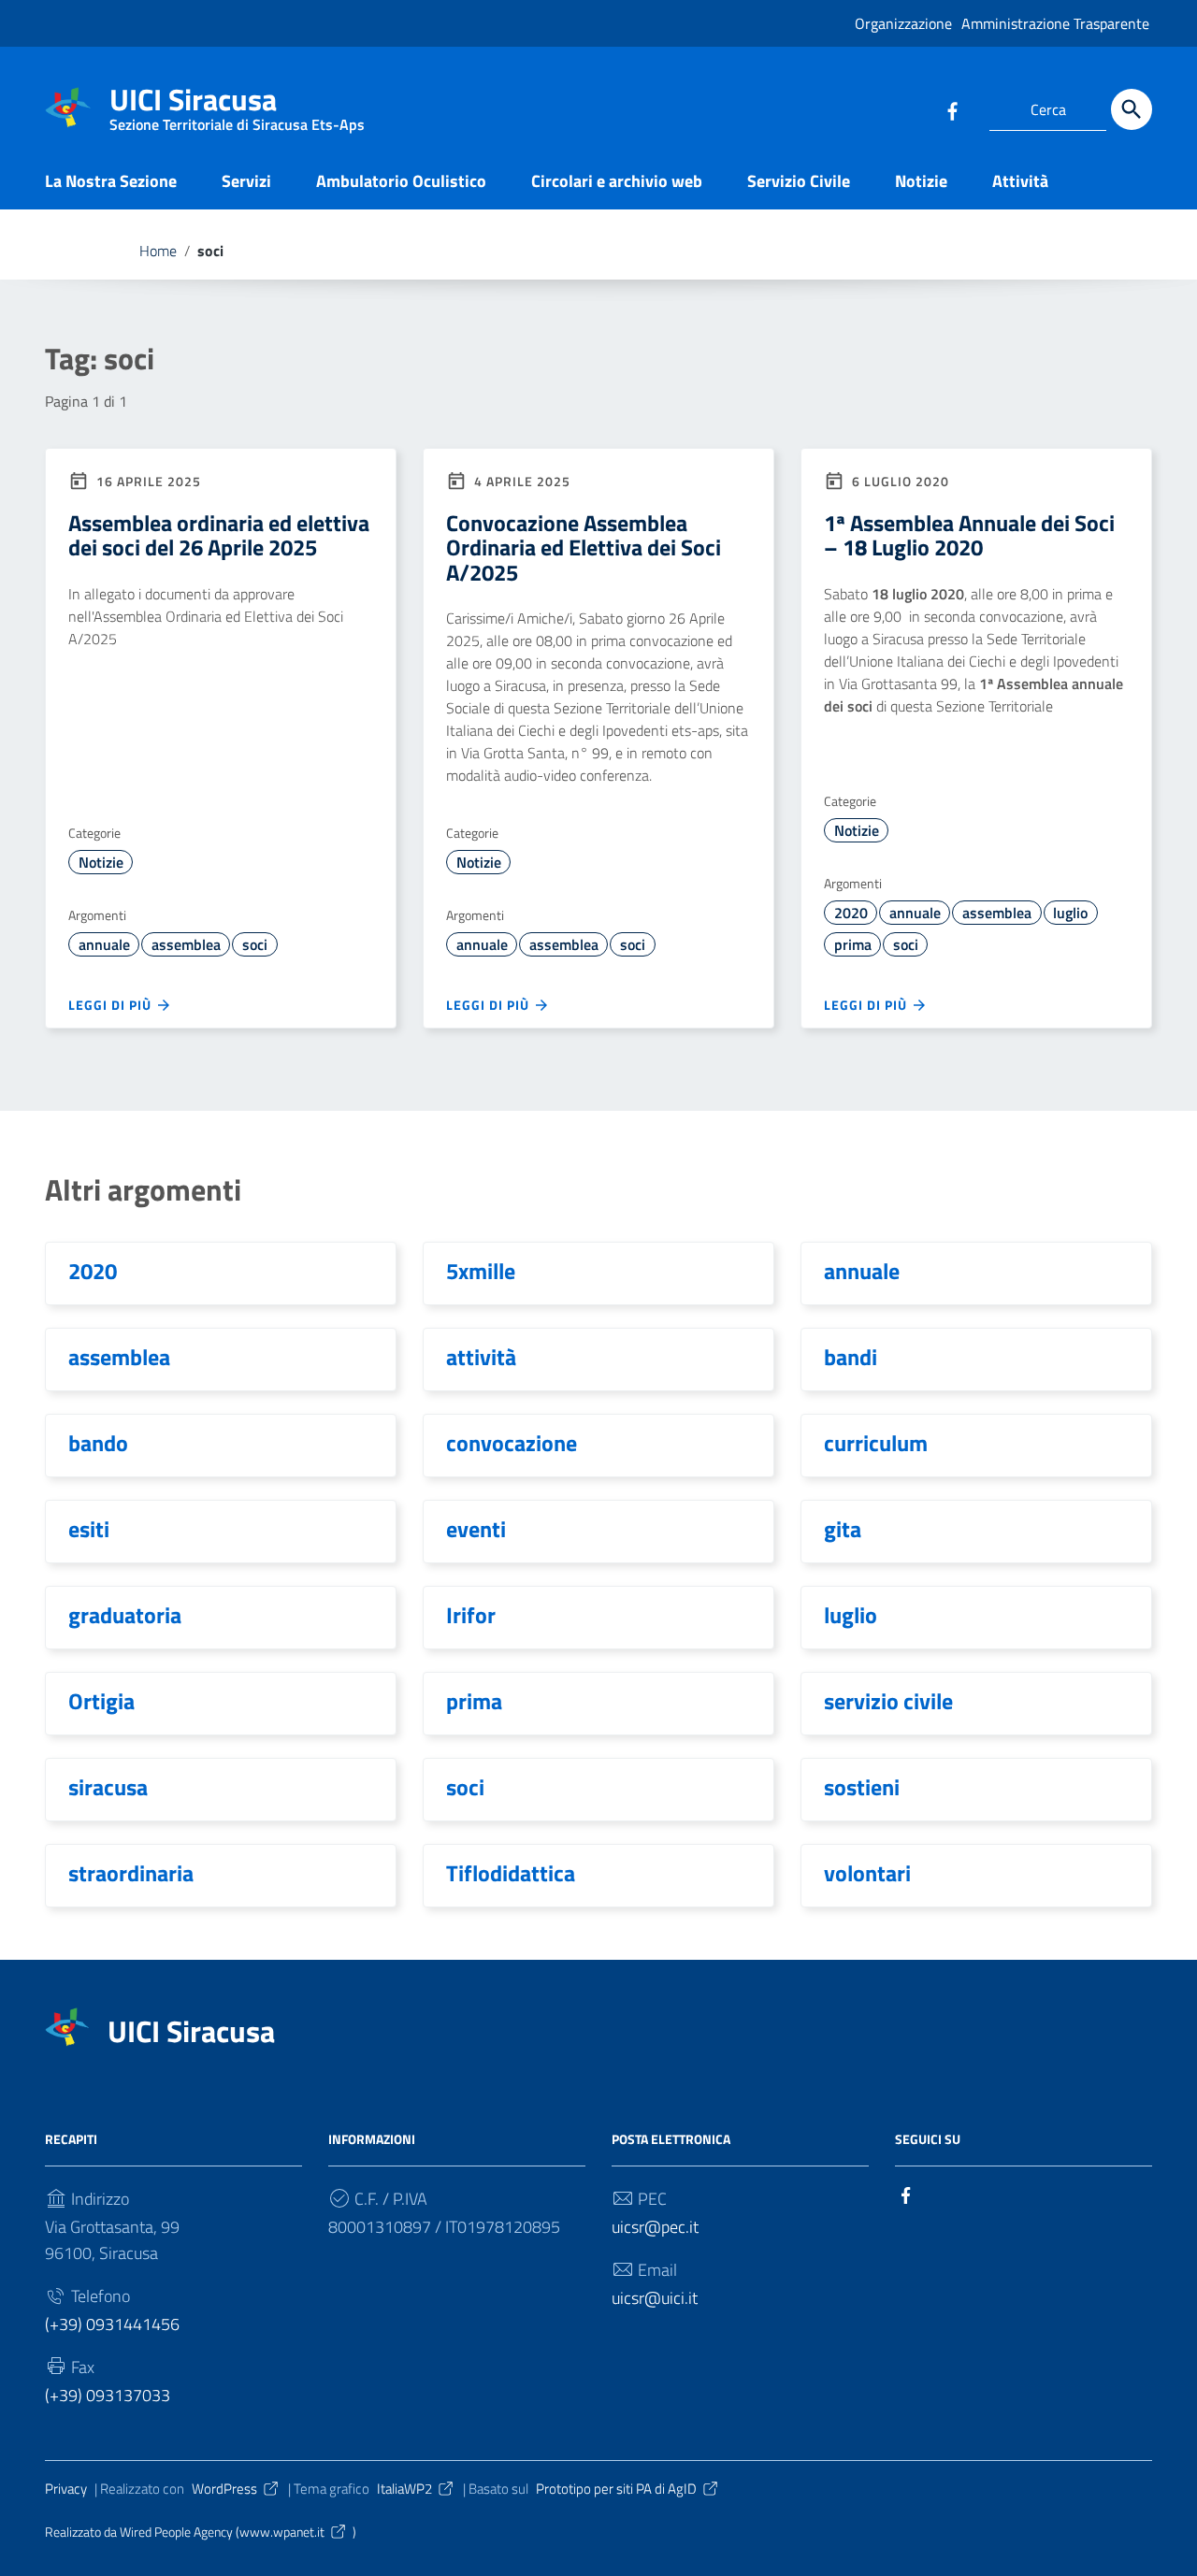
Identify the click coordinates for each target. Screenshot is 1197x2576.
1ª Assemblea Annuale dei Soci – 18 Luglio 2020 (969, 535)
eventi (476, 1529)
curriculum (876, 1443)
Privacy (66, 2489)
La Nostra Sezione (111, 181)
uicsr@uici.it (655, 2298)
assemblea (186, 944)
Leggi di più (112, 1005)
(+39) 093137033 (108, 2395)
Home (158, 251)
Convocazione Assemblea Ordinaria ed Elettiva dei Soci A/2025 (584, 547)
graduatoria (125, 1615)
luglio (1070, 913)
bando (98, 1443)
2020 (851, 913)
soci (255, 944)
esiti (89, 1529)
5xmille (481, 1271)
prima (853, 944)
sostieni (862, 1787)
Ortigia (101, 1701)
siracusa (108, 1787)
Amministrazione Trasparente (1055, 23)
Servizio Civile (799, 181)
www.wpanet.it (282, 2532)
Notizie (921, 181)
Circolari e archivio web (617, 181)
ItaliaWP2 (404, 2489)
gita (843, 1529)
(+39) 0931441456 (112, 2324)
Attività (1020, 181)
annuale (104, 944)
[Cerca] (1132, 109)
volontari (867, 1873)
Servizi (246, 181)
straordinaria (131, 1873)
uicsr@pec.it (655, 2227)
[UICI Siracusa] (68, 106)
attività (481, 1357)
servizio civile (888, 1701)
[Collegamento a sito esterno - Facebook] (952, 109)
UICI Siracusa (237, 103)
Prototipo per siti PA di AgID (616, 2489)
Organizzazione (903, 23)
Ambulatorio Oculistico (401, 181)
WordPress (224, 2489)
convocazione (512, 1443)
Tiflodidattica (511, 1873)
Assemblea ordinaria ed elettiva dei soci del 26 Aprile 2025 (219, 535)
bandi (851, 1357)
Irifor (471, 1615)
